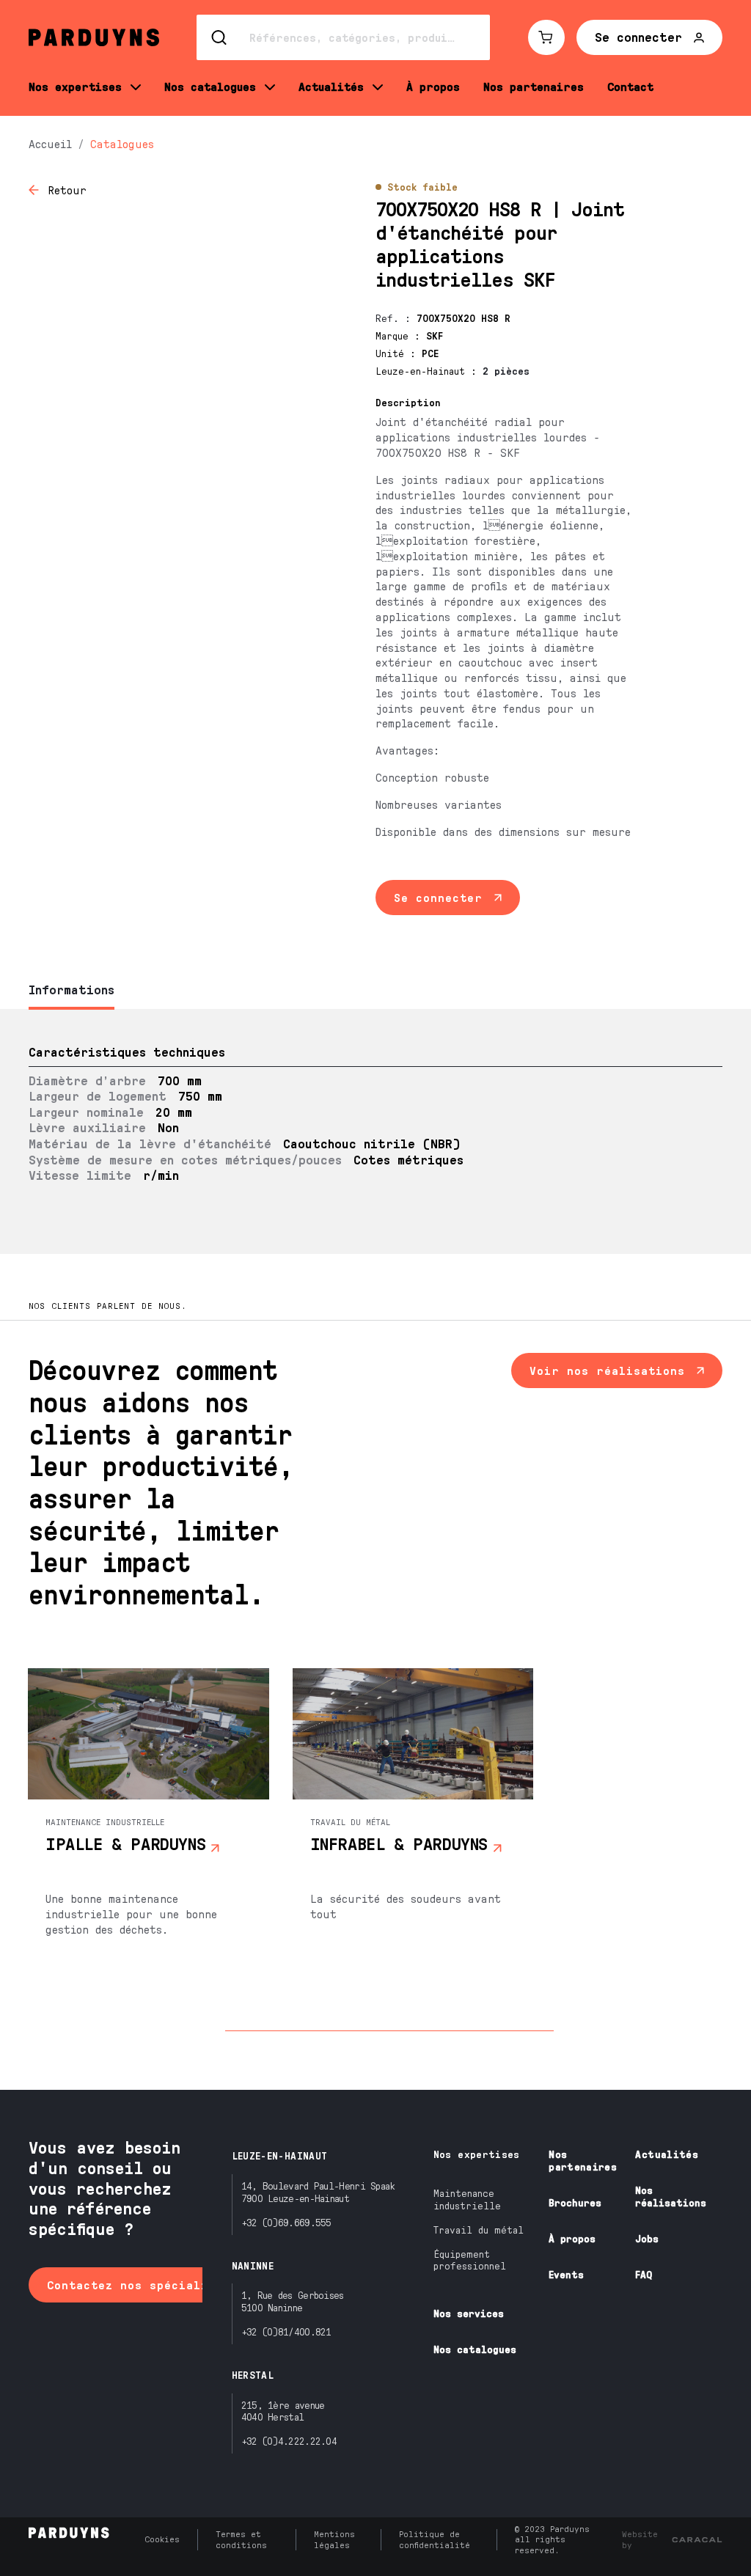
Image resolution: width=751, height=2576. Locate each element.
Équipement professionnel (470, 2260)
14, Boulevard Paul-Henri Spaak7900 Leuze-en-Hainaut (318, 2192)
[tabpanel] (375, 1131)
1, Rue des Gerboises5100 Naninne (293, 2301)
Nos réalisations (671, 2196)
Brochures (575, 2202)
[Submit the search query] (220, 37)
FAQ (644, 2274)
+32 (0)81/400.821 (286, 2331)
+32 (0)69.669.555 (286, 2222)
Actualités (667, 2154)
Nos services (469, 2313)
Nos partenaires (583, 2160)
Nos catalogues (475, 2349)
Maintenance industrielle (467, 2199)
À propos (572, 2238)
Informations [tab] (72, 989)
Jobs (647, 2238)
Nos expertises (477, 2154)
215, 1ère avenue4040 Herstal (283, 2411)
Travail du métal (479, 2230)
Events (566, 2274)
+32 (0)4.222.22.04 (289, 2441)
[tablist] (375, 991)
